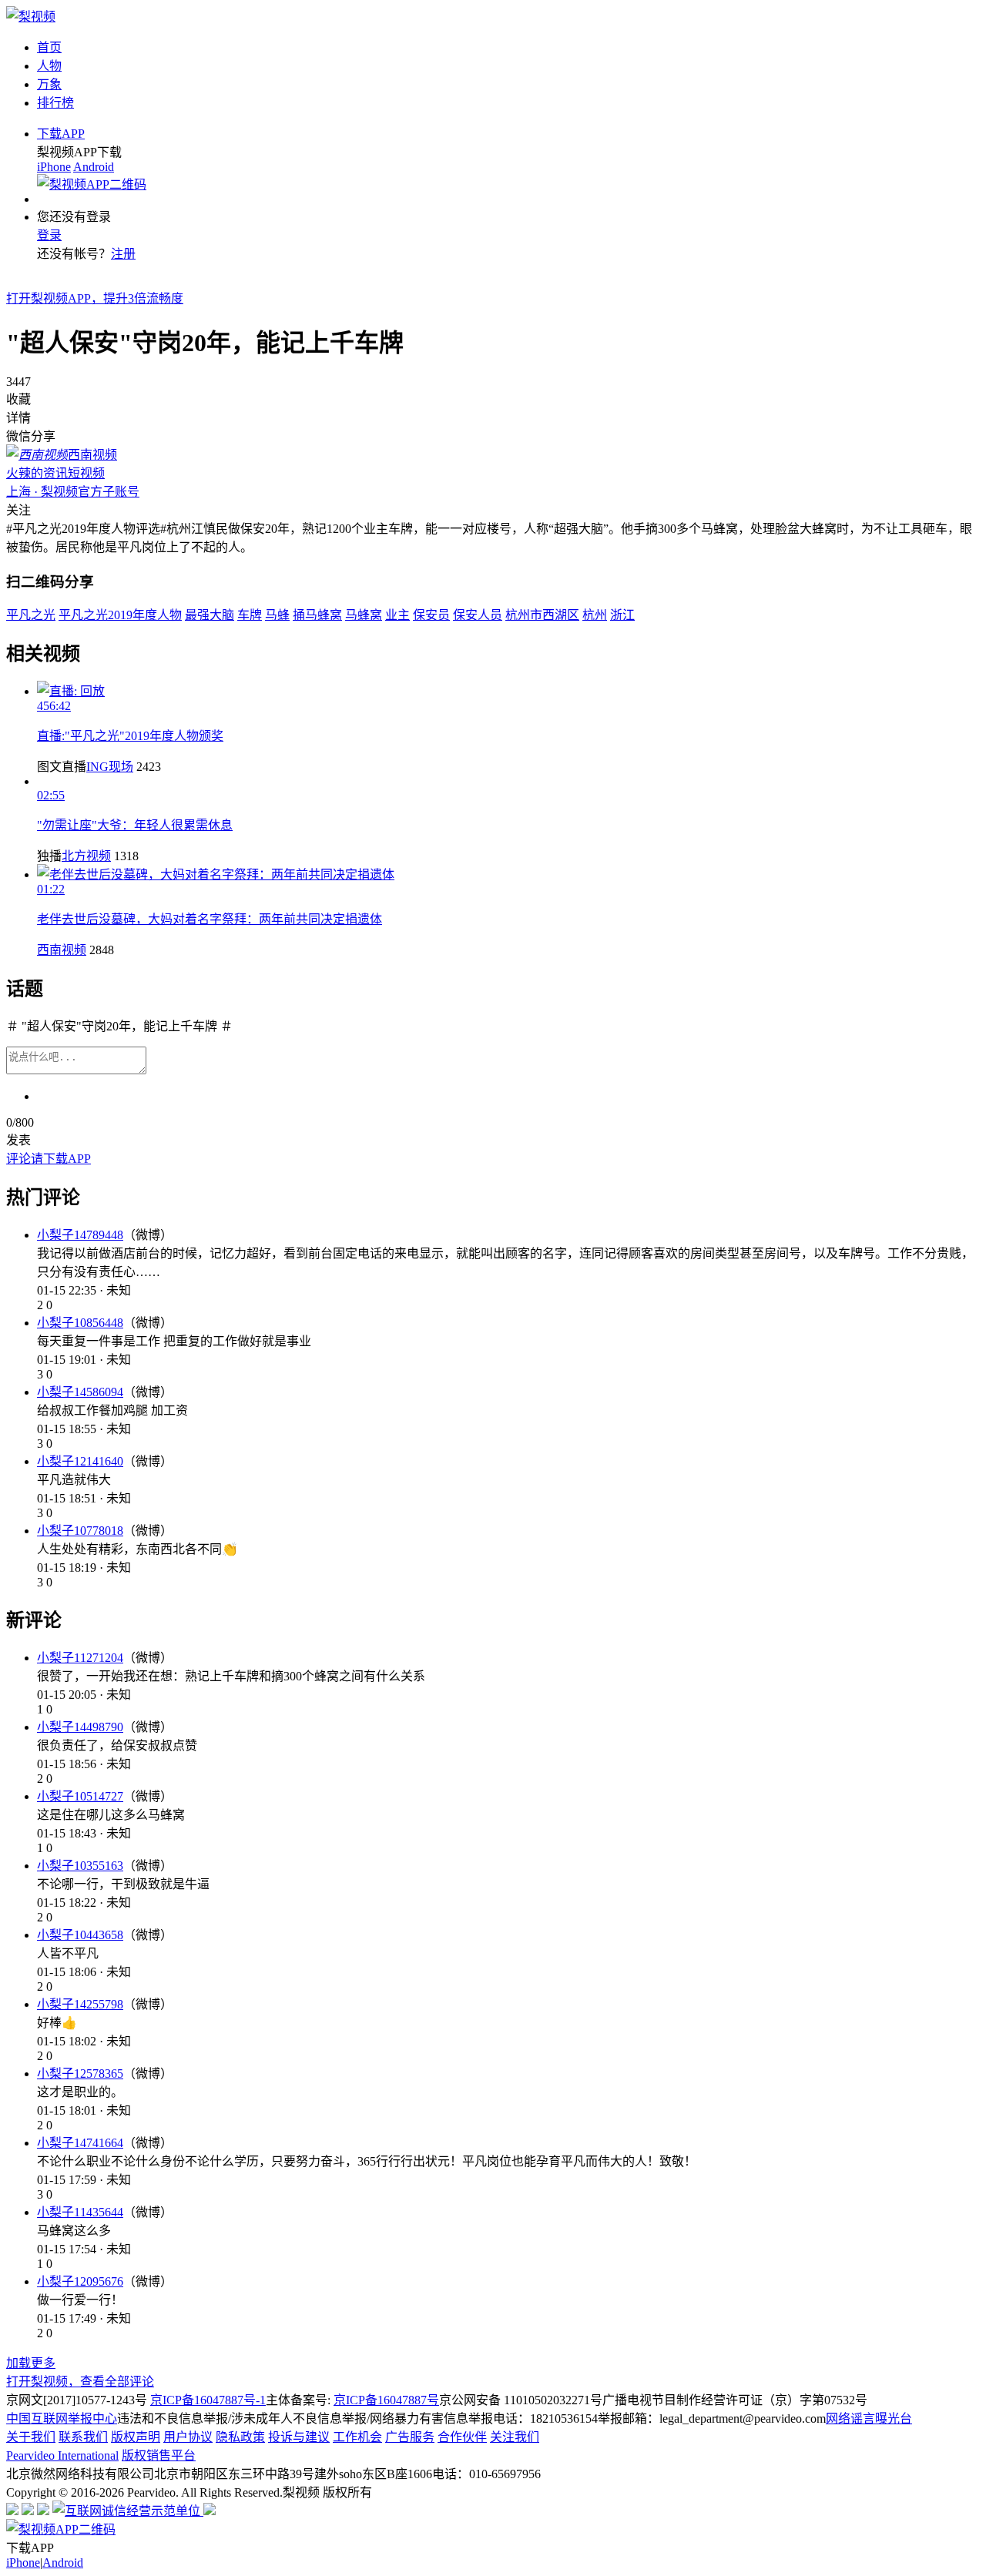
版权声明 (136, 2437)
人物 (49, 66)
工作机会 (357, 2437)
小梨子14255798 (80, 2004)
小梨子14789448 (80, 1235)
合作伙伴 (462, 2437)
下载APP (61, 134)
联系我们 (83, 2437)
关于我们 (31, 2437)
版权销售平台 (159, 2455)
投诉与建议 (299, 2437)
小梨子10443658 (80, 1935)
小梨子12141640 (80, 1461)
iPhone (54, 167)
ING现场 (110, 767)
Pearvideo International (62, 2455)
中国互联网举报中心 (62, 2419)
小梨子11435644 (80, 2212)
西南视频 (62, 950)
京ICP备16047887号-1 (208, 2400)
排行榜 (55, 103)
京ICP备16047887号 (386, 2400)
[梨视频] (31, 17)
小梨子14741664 (80, 2143)
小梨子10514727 (80, 1796)
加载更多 (31, 2363)
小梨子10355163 (80, 1866)
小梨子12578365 (80, 2074)
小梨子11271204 (80, 1658)
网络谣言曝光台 (869, 2419)
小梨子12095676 (80, 2281)
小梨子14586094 (80, 1392)
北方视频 (86, 856)
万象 (49, 84)
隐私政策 (240, 2437)
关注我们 (515, 2437)
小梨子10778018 (80, 1531)
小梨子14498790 (80, 1727)
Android (94, 167)
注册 (123, 254)
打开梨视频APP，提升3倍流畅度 (95, 298)
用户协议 (188, 2437)
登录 (49, 235)
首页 (49, 47)
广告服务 (410, 2437)
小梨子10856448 (80, 1323)
